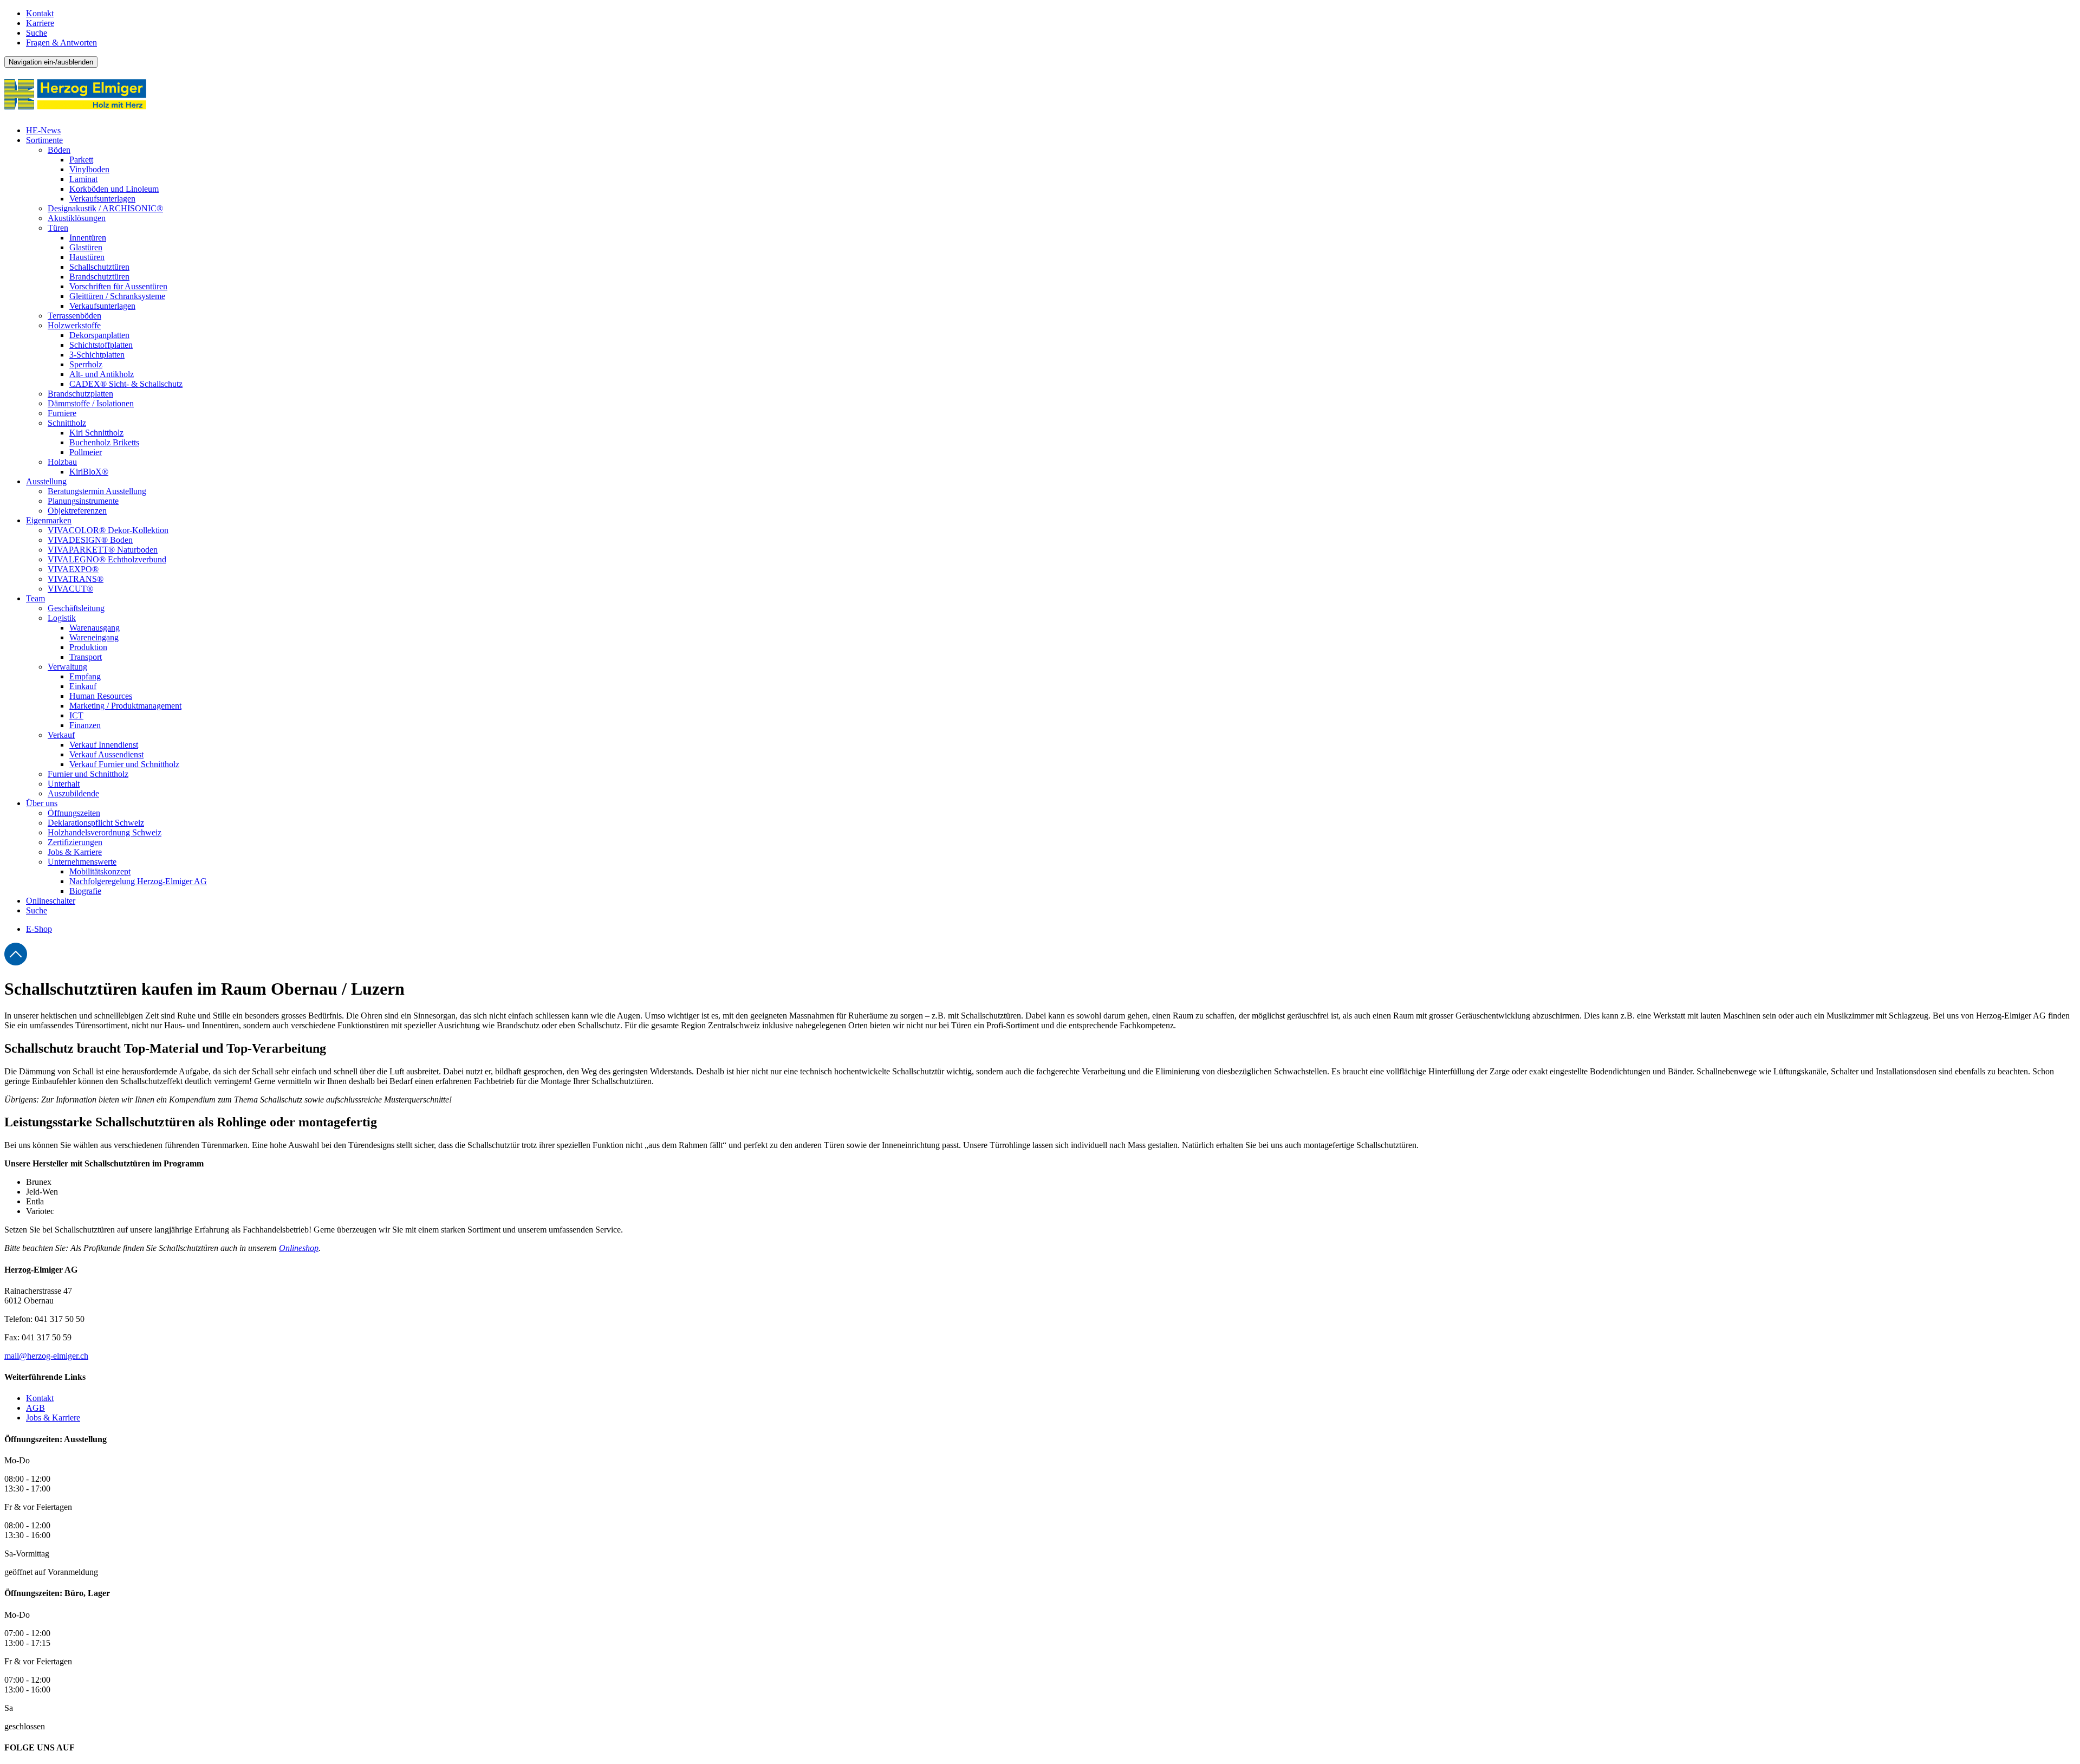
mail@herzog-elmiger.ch (46, 1356)
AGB (35, 1408)
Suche (37, 33)
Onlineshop (299, 1248)
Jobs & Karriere (53, 1418)
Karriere (40, 23)
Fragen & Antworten (61, 43)
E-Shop (39, 929)
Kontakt (40, 13)
